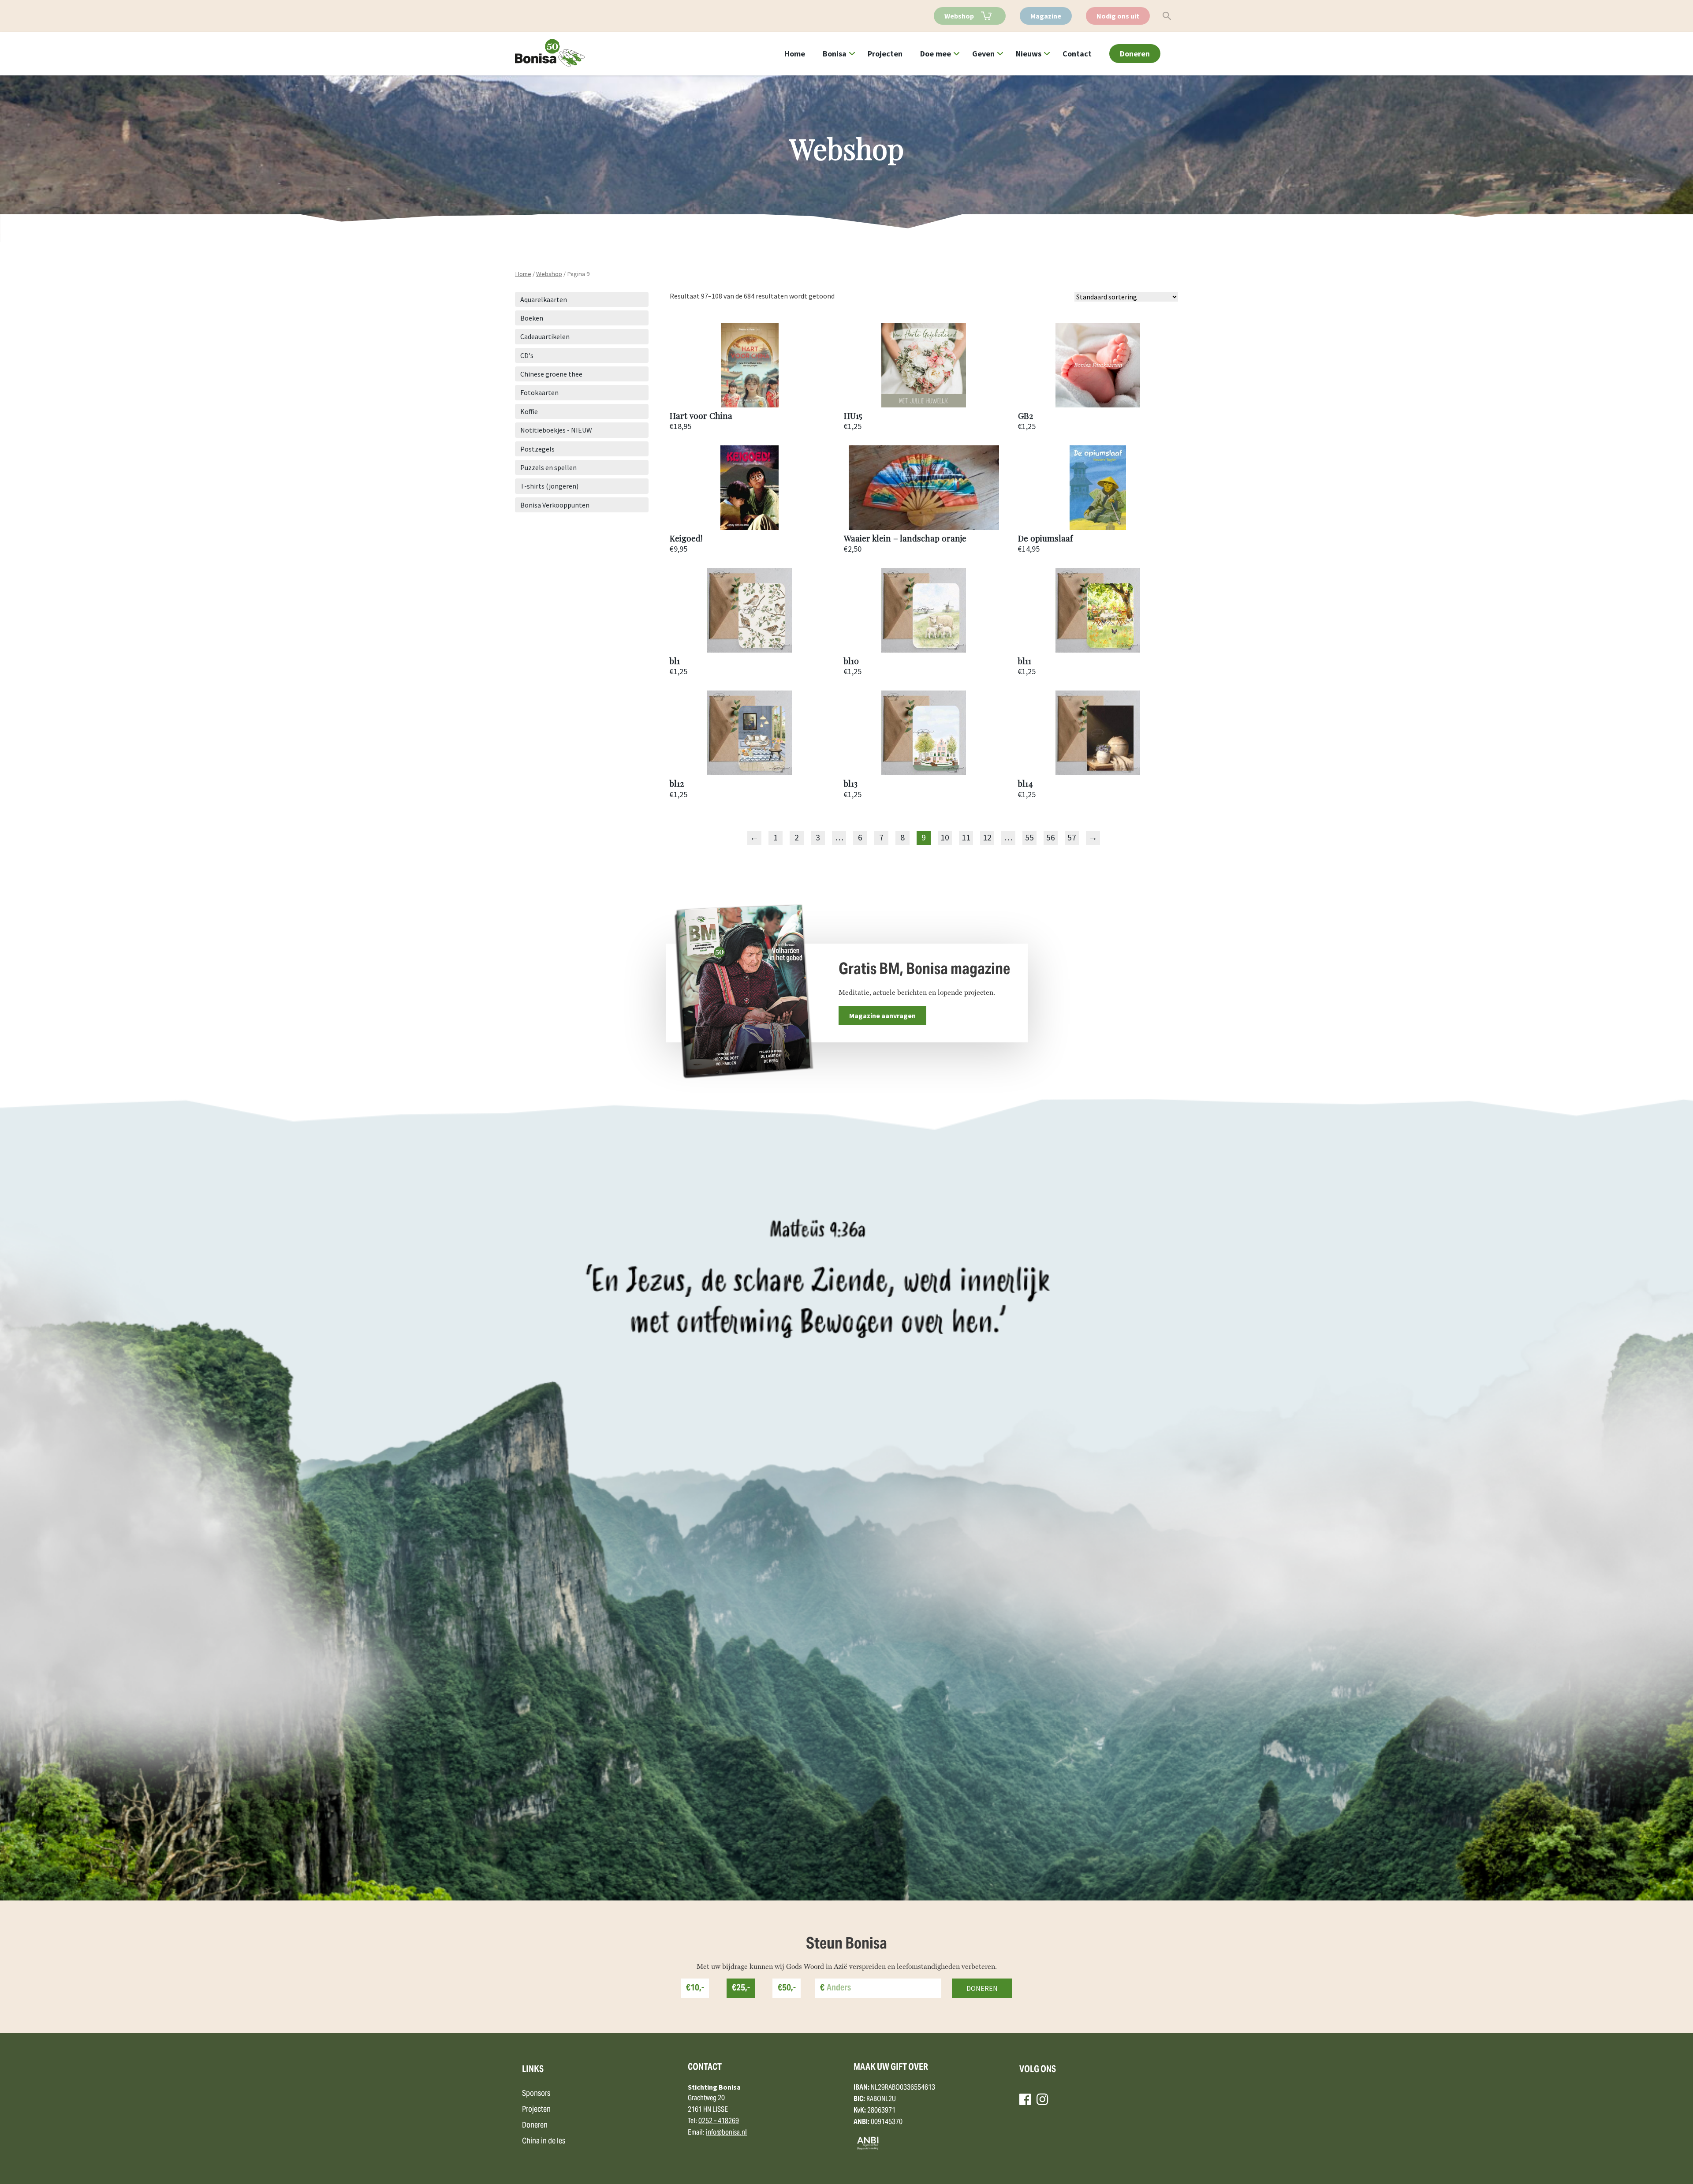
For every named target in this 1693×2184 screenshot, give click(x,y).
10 (945, 837)
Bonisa (835, 54)
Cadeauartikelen (545, 336)
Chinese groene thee (551, 374)
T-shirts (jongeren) (549, 486)
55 (1029, 837)
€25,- (741, 1988)
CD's (527, 355)
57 (1072, 837)
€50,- (787, 1988)
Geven (983, 54)
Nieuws (1029, 54)
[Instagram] (1042, 2099)
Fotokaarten (539, 392)
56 (1051, 837)
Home (795, 54)
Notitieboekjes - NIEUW (556, 430)
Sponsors (536, 2094)
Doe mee (936, 54)
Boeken (532, 318)
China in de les (544, 2141)
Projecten (885, 54)
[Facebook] (1025, 2099)
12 (987, 837)
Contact (1077, 54)
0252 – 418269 (719, 2121)
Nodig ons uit (1118, 16)
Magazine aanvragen (882, 1015)
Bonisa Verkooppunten (555, 505)
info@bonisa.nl (726, 2133)
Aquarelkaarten (544, 299)
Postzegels (537, 449)
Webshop (959, 16)
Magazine (1046, 16)
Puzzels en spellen (548, 467)
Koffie (529, 411)
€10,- (695, 1988)
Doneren (1135, 54)
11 (966, 837)
